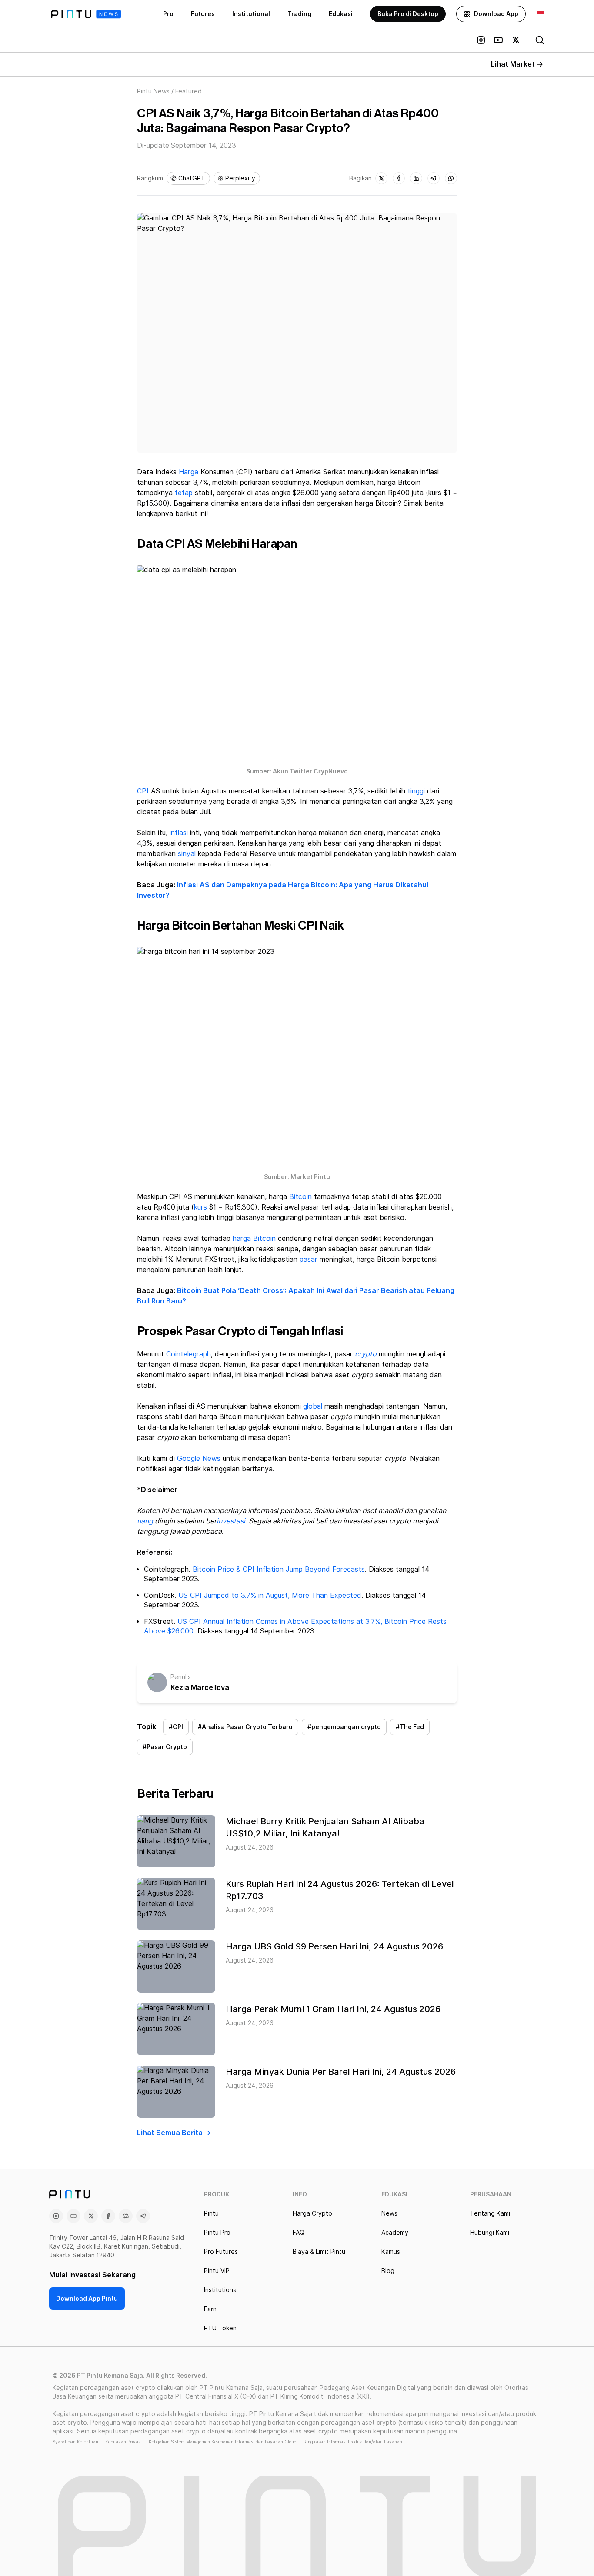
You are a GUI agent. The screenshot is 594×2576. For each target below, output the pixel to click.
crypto (366, 1354)
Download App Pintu (87, 2299)
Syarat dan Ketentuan (75, 2442)
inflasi (179, 833)
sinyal (187, 854)
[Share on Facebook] (399, 178)
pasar (309, 1259)
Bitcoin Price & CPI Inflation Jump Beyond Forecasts (279, 1569)
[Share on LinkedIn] (416, 178)
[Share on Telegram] (434, 178)
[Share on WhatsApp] (451, 178)
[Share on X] (381, 178)
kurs (200, 1207)
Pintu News (153, 91)
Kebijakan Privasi (123, 2442)
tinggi (416, 791)
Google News (199, 1458)
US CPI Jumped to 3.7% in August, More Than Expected (270, 1595)
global (313, 1406)
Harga (189, 472)
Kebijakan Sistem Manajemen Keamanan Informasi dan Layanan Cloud (223, 2442)
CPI (143, 791)
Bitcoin (300, 1197)
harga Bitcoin (254, 1238)
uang (145, 1521)
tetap (184, 493)
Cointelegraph (189, 1354)
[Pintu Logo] (86, 14)
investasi (231, 1521)
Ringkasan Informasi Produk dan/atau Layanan (353, 2442)
